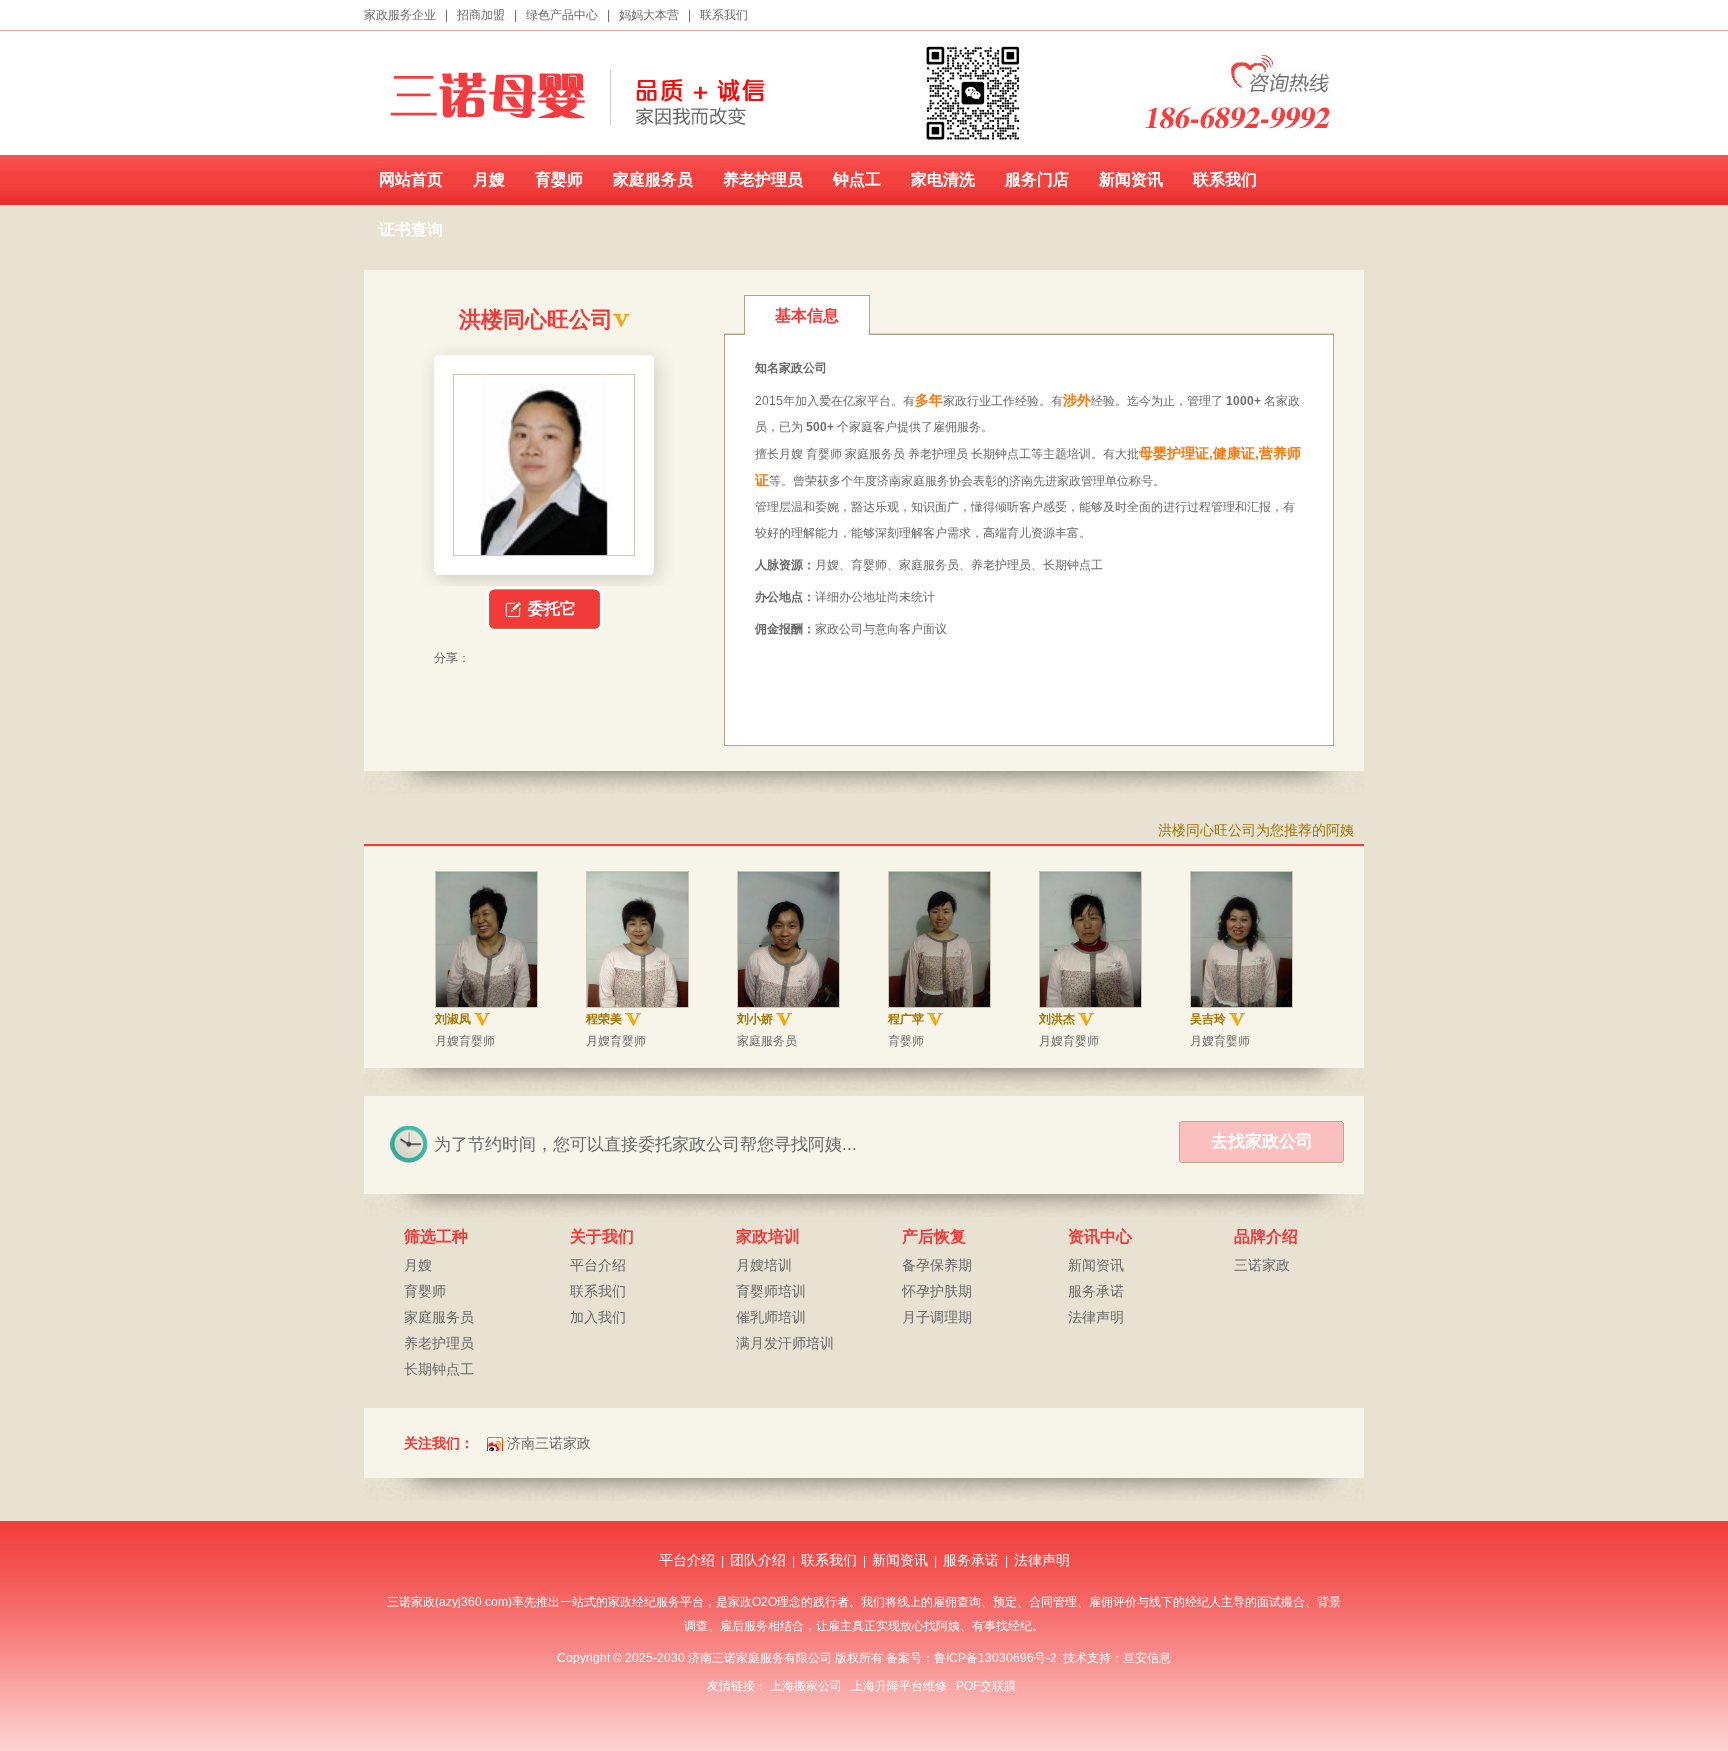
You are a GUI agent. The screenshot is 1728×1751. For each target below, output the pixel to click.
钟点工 (857, 179)
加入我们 (598, 1317)
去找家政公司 (1262, 1141)
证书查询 (411, 229)
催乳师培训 (771, 1317)
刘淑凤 (453, 1019)
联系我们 (724, 15)
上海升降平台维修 (899, 1686)
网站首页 (411, 179)
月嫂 (489, 179)
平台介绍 (598, 1265)
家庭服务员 (653, 179)
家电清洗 (943, 179)
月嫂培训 (764, 1265)
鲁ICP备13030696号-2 (995, 1658)
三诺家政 (1262, 1265)
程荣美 (604, 1019)
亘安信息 (1147, 1658)
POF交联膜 (986, 1686)
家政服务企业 (400, 15)
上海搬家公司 (806, 1686)
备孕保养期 (937, 1265)
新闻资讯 (1131, 179)
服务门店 (1037, 179)
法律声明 (1096, 1317)
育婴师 (559, 179)
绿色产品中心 (562, 15)
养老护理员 (763, 179)
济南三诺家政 (549, 1443)
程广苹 (906, 1019)
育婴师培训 (771, 1291)
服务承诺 (1096, 1291)
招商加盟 (481, 15)
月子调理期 (937, 1317)
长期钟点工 (439, 1369)
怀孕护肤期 (937, 1291)
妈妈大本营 (649, 15)
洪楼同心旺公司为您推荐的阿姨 (1256, 830)
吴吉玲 (1208, 1019)
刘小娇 (755, 1019)
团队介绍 (758, 1560)
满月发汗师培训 (785, 1343)
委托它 (552, 608)
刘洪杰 (1057, 1019)
